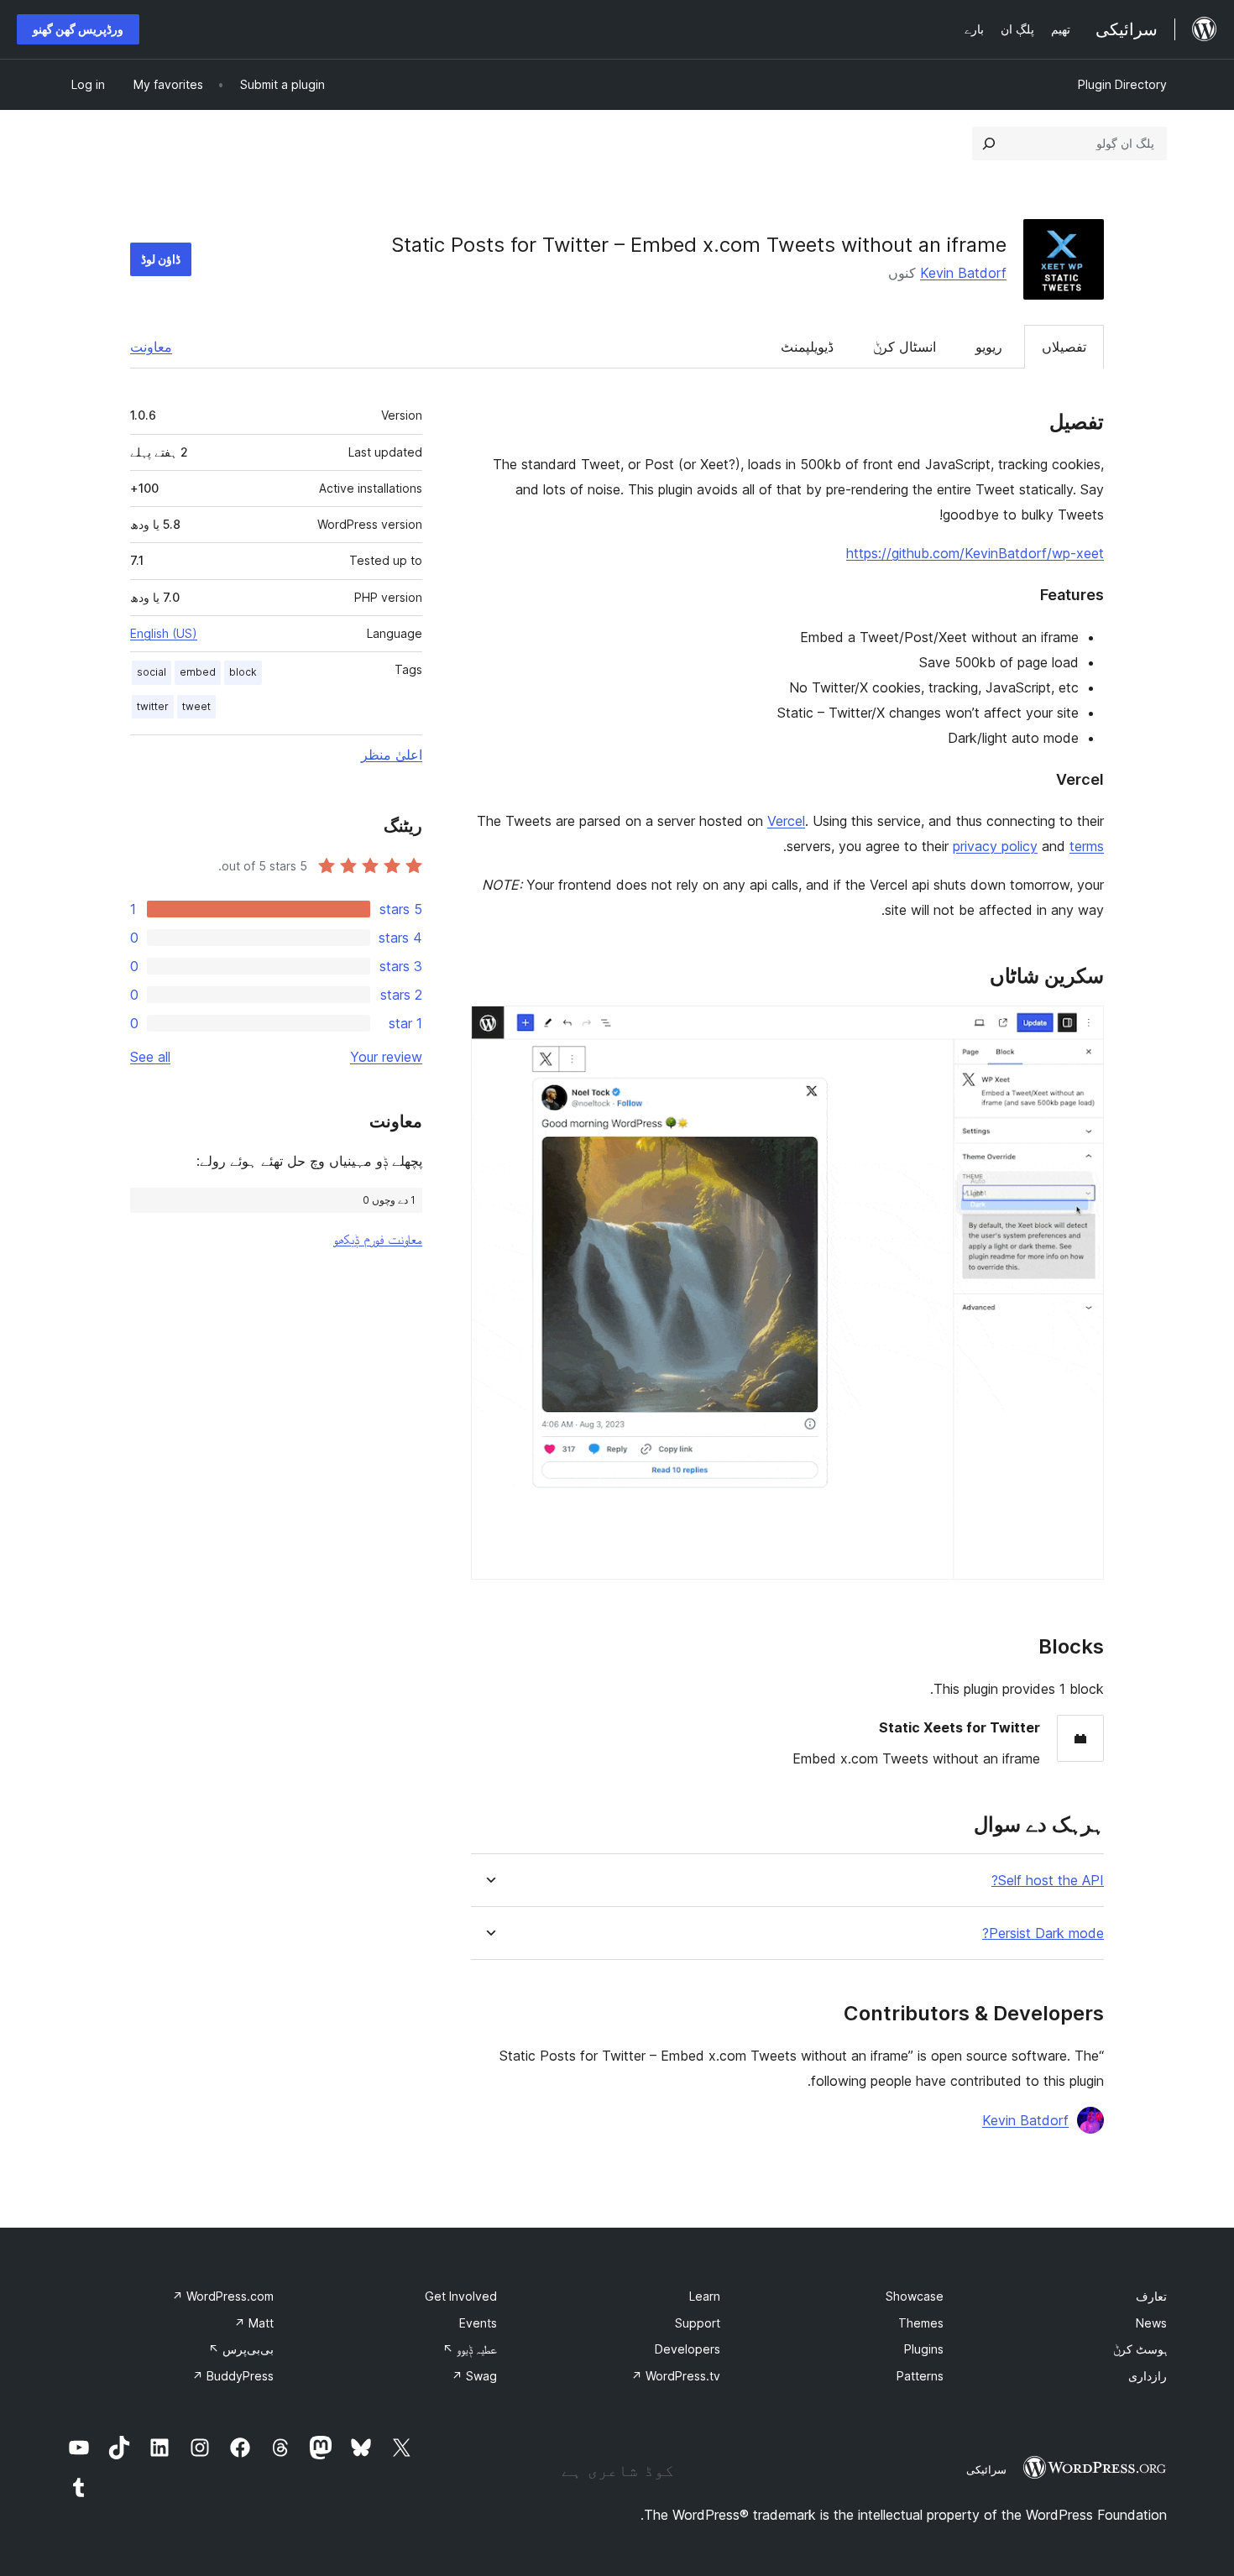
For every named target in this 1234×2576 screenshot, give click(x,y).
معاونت (151, 347)
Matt (254, 2323)
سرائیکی (986, 2469)
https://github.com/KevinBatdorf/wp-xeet (975, 553)
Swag (474, 2376)
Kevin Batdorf (963, 273)
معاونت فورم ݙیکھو (378, 1239)
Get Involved (461, 2296)
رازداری (1148, 2376)
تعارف (1151, 2296)
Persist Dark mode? (1043, 1933)
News (1151, 2323)
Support (698, 2323)
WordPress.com (223, 2296)
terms (1087, 846)
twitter (153, 706)
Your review (386, 1057)
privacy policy (995, 846)
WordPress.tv (676, 2376)
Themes (921, 2323)
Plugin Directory (1122, 84)
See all (150, 1057)
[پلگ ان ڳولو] (989, 144)
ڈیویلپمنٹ (807, 347)
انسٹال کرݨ (905, 347)
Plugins (924, 2349)
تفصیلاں (1064, 347)
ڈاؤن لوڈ (161, 259)
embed (198, 672)
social (152, 672)
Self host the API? (1048, 1881)
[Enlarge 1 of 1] (1081, 1028)
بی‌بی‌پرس (241, 2349)
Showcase (915, 2296)
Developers (688, 2349)
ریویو (989, 347)
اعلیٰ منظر (392, 755)
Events (478, 2323)
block (243, 672)
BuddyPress (233, 2376)
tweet (196, 706)
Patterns (920, 2376)
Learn (705, 2296)
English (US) (164, 633)
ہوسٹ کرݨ (1140, 2349)
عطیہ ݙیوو (470, 2349)
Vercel (786, 821)
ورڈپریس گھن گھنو (78, 29)
